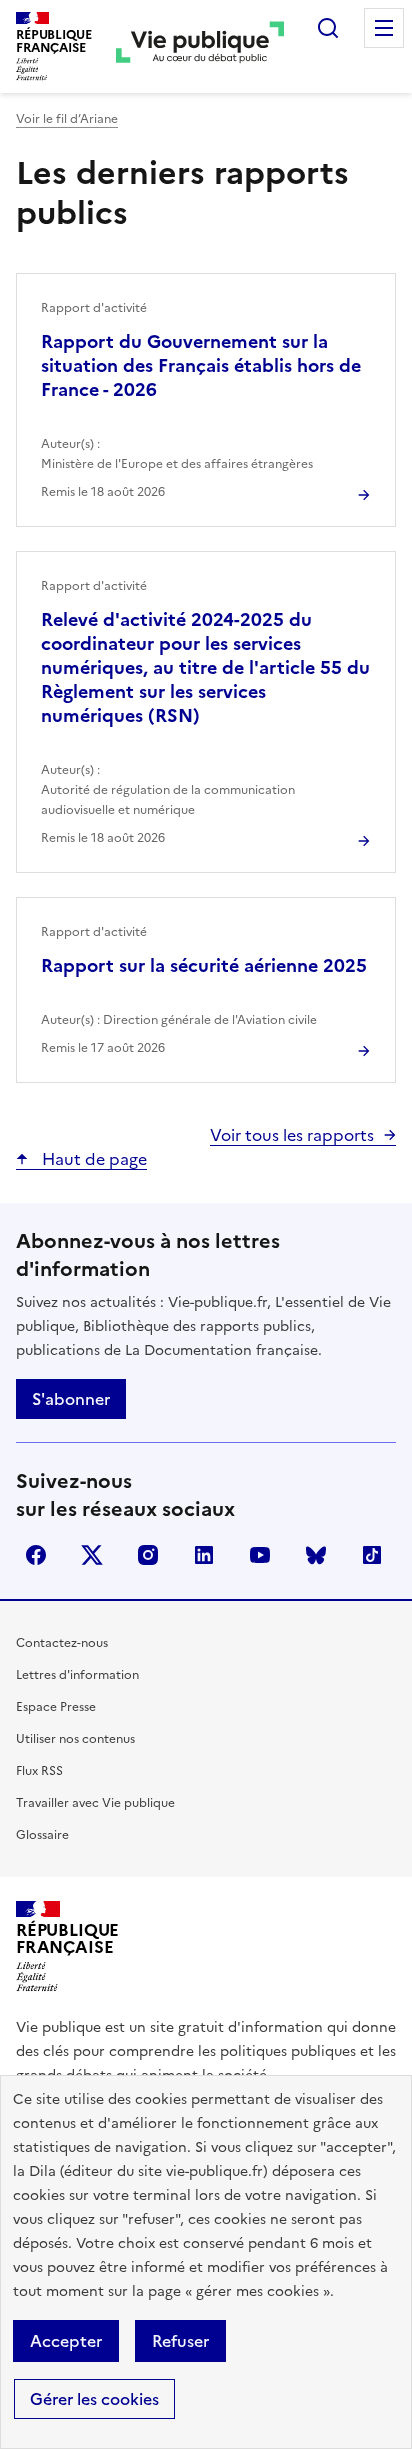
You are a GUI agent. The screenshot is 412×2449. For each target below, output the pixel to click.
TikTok (372, 1555)
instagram (148, 1555)
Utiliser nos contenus (75, 1739)
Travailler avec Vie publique (95, 1803)
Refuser (180, 2341)
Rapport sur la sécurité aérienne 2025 (204, 965)
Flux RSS (39, 1771)
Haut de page (92, 1159)
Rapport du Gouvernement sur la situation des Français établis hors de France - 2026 (201, 365)
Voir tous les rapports (292, 1135)
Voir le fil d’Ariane (67, 119)
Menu (384, 28)
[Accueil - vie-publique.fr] (200, 46)
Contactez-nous (62, 1643)
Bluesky (316, 1555)
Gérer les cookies (94, 2399)
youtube (260, 1555)
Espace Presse (56, 1707)
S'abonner (71, 1399)
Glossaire (42, 1835)
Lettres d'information (77, 1675)
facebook (36, 1555)
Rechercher (328, 28)
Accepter (66, 2341)
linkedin (204, 1555)
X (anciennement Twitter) (92, 1555)
